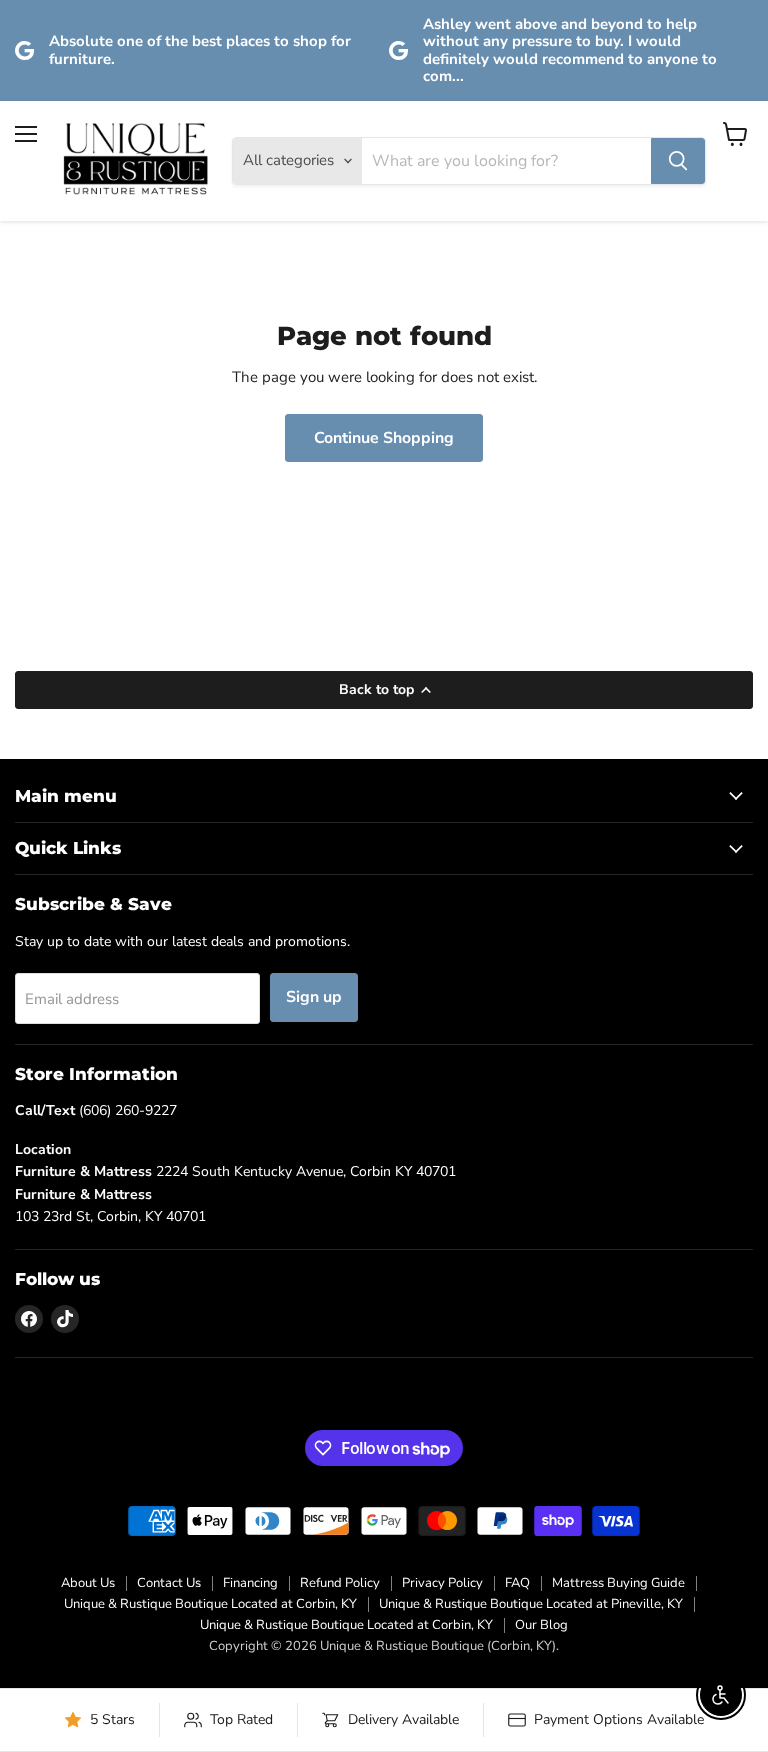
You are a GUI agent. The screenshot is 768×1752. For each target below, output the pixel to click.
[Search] (678, 161)
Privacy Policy (442, 1583)
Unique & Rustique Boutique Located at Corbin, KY (210, 1604)
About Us (88, 1583)
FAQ (517, 1583)
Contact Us (169, 1583)
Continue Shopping (384, 438)
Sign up (314, 997)
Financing (250, 1583)
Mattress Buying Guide (618, 1583)
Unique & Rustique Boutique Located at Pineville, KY (531, 1604)
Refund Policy (340, 1583)
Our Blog (541, 1625)
